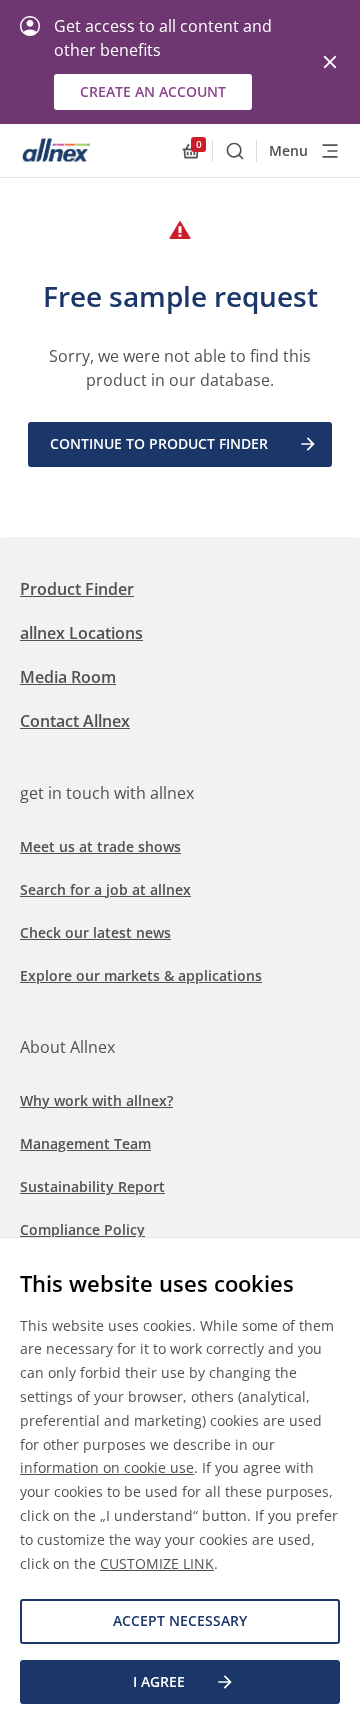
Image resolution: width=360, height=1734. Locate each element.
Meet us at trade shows (100, 846)
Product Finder (77, 589)
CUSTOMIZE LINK (157, 1563)
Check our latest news (95, 932)
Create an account (153, 91)
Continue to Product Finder (159, 443)
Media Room (68, 677)
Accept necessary (180, 1620)
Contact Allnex (75, 721)
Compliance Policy (82, 1229)
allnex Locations (81, 633)
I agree (159, 1681)
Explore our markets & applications (141, 975)
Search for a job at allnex (105, 889)
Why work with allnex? (96, 1100)
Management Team (85, 1143)
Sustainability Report (92, 1186)
